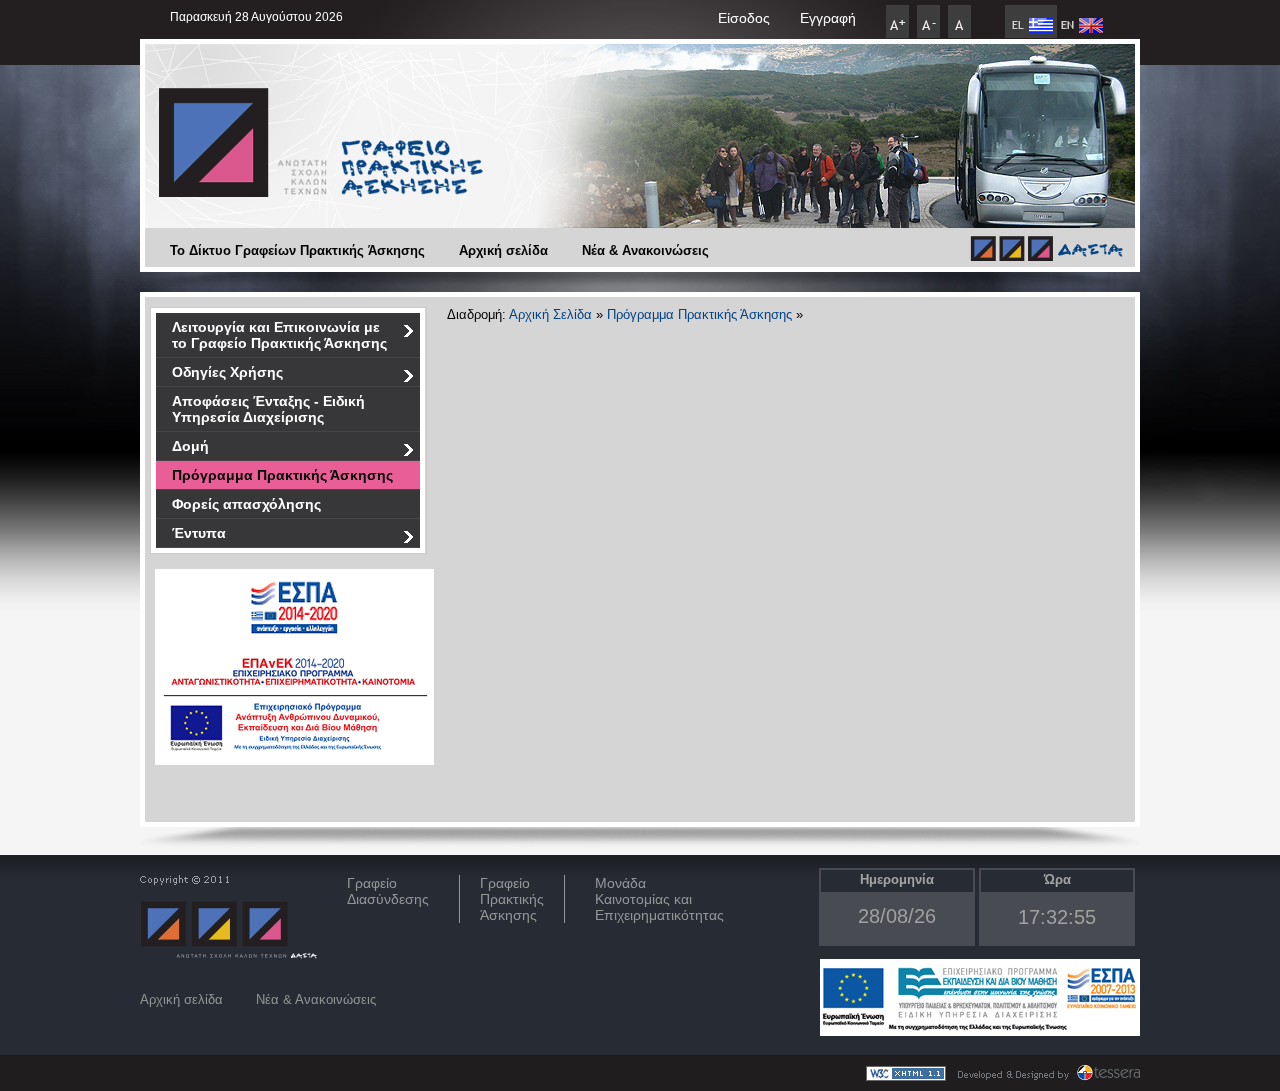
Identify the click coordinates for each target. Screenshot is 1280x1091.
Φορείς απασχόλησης (246, 504)
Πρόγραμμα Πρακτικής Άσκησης (282, 475)
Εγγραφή (828, 18)
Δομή (190, 446)
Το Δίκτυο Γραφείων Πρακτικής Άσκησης (297, 250)
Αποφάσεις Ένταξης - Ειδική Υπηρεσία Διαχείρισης (268, 409)
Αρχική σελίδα (503, 250)
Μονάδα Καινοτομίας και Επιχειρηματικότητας (659, 899)
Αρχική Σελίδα (550, 314)
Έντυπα (199, 533)
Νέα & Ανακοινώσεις (645, 250)
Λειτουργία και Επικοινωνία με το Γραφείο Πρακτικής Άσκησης (279, 335)
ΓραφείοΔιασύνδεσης (388, 891)
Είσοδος (744, 18)
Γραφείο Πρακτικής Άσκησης (512, 899)
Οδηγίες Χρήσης (227, 372)
